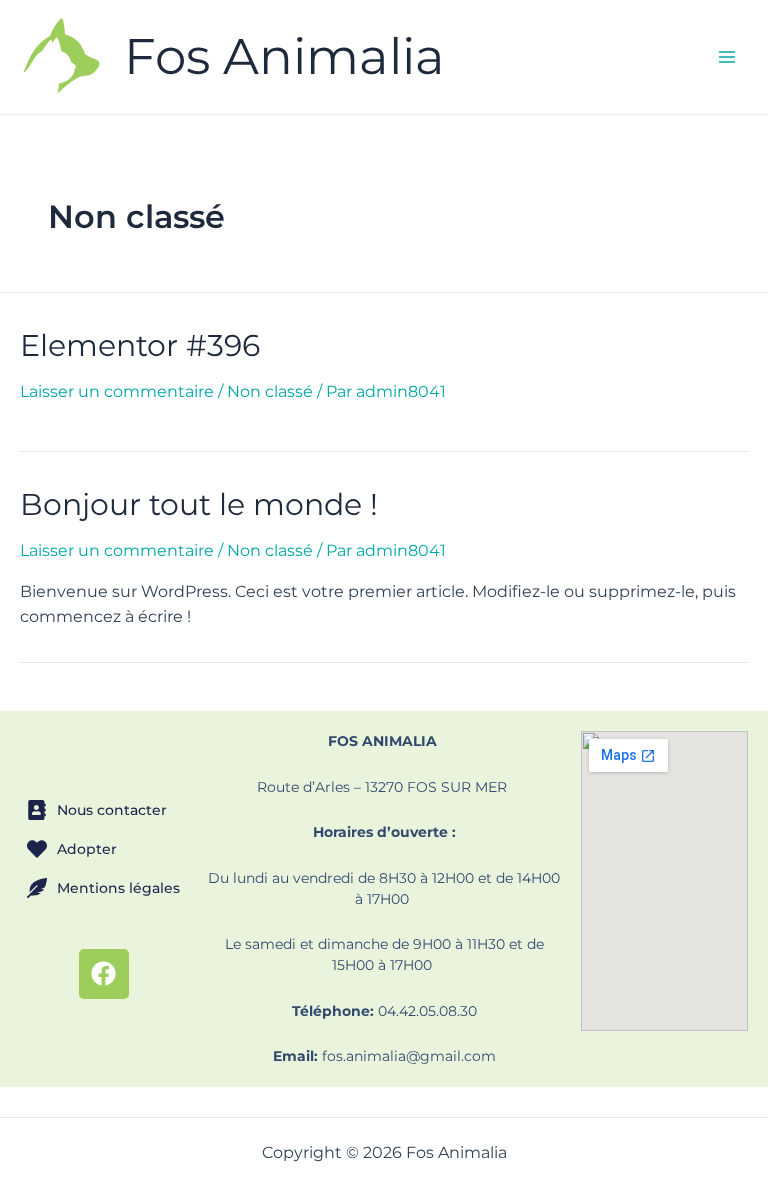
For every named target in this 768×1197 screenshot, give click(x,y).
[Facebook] (104, 974)
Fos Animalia (284, 56)
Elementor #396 (140, 345)
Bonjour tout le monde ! (199, 504)
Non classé (270, 391)
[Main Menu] (727, 57)
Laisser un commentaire (117, 391)
